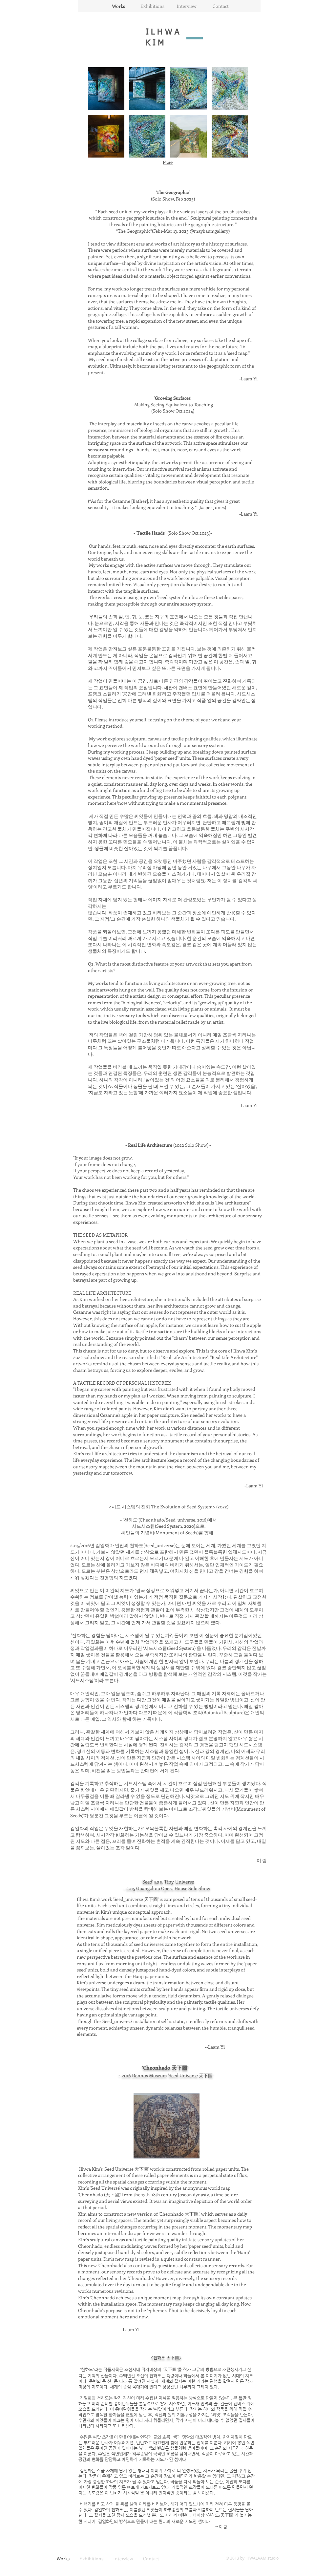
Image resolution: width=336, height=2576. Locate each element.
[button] (106, 89)
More (168, 162)
